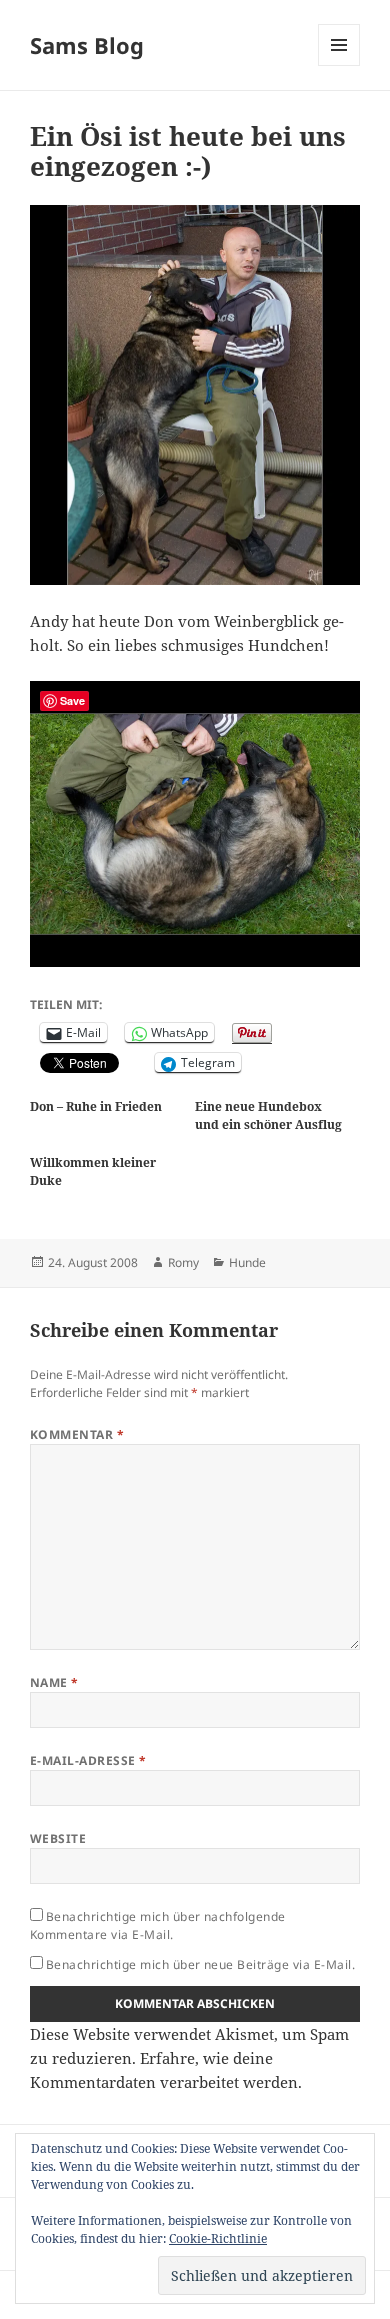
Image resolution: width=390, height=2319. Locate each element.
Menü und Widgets (339, 65)
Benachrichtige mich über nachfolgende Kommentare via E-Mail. (158, 1925)
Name (54, 1682)
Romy (183, 1262)
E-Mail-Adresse (88, 1760)
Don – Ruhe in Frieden (96, 1106)
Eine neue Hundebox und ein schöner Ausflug (268, 1115)
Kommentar (77, 1434)
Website (58, 1838)
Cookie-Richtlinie (218, 2238)
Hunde (247, 1262)
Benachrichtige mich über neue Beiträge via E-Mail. (200, 1964)
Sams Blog (87, 45)
